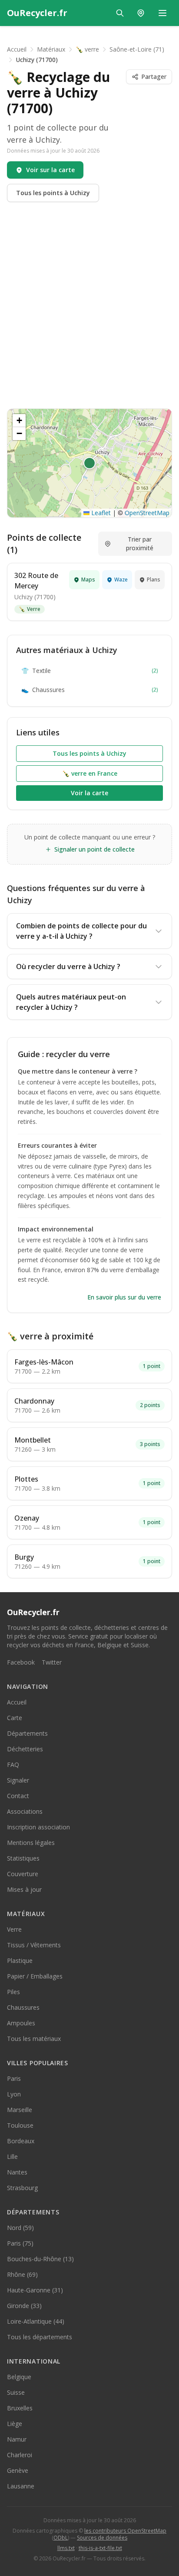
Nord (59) (20, 2228)
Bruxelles (20, 2408)
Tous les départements (40, 2337)
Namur (17, 2439)
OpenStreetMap (147, 513)
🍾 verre (87, 49)
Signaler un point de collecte (94, 849)
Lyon (14, 2094)
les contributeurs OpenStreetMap (125, 2531)
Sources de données (102, 2538)
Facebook (21, 1662)
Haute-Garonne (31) (35, 2290)
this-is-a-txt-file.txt (100, 2548)
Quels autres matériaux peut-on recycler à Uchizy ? (71, 1002)
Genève (18, 2470)
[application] (89, 463)
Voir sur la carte (50, 170)
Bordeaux (21, 2141)
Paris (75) (20, 2243)
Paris (14, 2078)
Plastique (20, 1961)
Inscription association (38, 1827)
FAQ (13, 1765)
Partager (154, 77)
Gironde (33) (24, 2306)
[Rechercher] (120, 13)
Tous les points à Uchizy (53, 193)
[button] (89, 463)
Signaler (18, 1780)
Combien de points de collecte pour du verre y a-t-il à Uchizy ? (81, 931)
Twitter (52, 1662)
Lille (12, 2156)
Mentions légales (31, 1843)
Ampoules (21, 2023)
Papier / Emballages (35, 1976)
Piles (13, 1992)
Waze (121, 580)
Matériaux (51, 49)
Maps (88, 580)
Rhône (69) (22, 2274)
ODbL (61, 2538)
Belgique (19, 2377)
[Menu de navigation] (162, 13)
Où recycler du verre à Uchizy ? (68, 966)
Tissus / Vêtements (34, 1945)
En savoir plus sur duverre (124, 1297)
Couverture (23, 1874)
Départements (27, 1733)
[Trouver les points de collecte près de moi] (141, 13)
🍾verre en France (90, 773)
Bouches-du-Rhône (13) (40, 2259)
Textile (89, 671)
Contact (18, 1796)
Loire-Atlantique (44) (36, 2321)
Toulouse (20, 2125)
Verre (30, 609)
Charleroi (20, 2455)
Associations (25, 1811)
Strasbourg (22, 2188)
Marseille (20, 2110)
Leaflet (100, 513)
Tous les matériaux (34, 2039)
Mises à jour (24, 1889)
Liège (15, 2424)
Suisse (16, 2392)
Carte (15, 1718)
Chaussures (89, 690)
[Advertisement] (89, 305)
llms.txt (66, 2548)
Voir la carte (89, 793)
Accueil (17, 49)
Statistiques (23, 1858)
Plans (154, 580)
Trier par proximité (140, 544)
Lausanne (21, 2486)
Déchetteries (25, 1749)
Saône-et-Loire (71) (137, 49)
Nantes (17, 2172)
